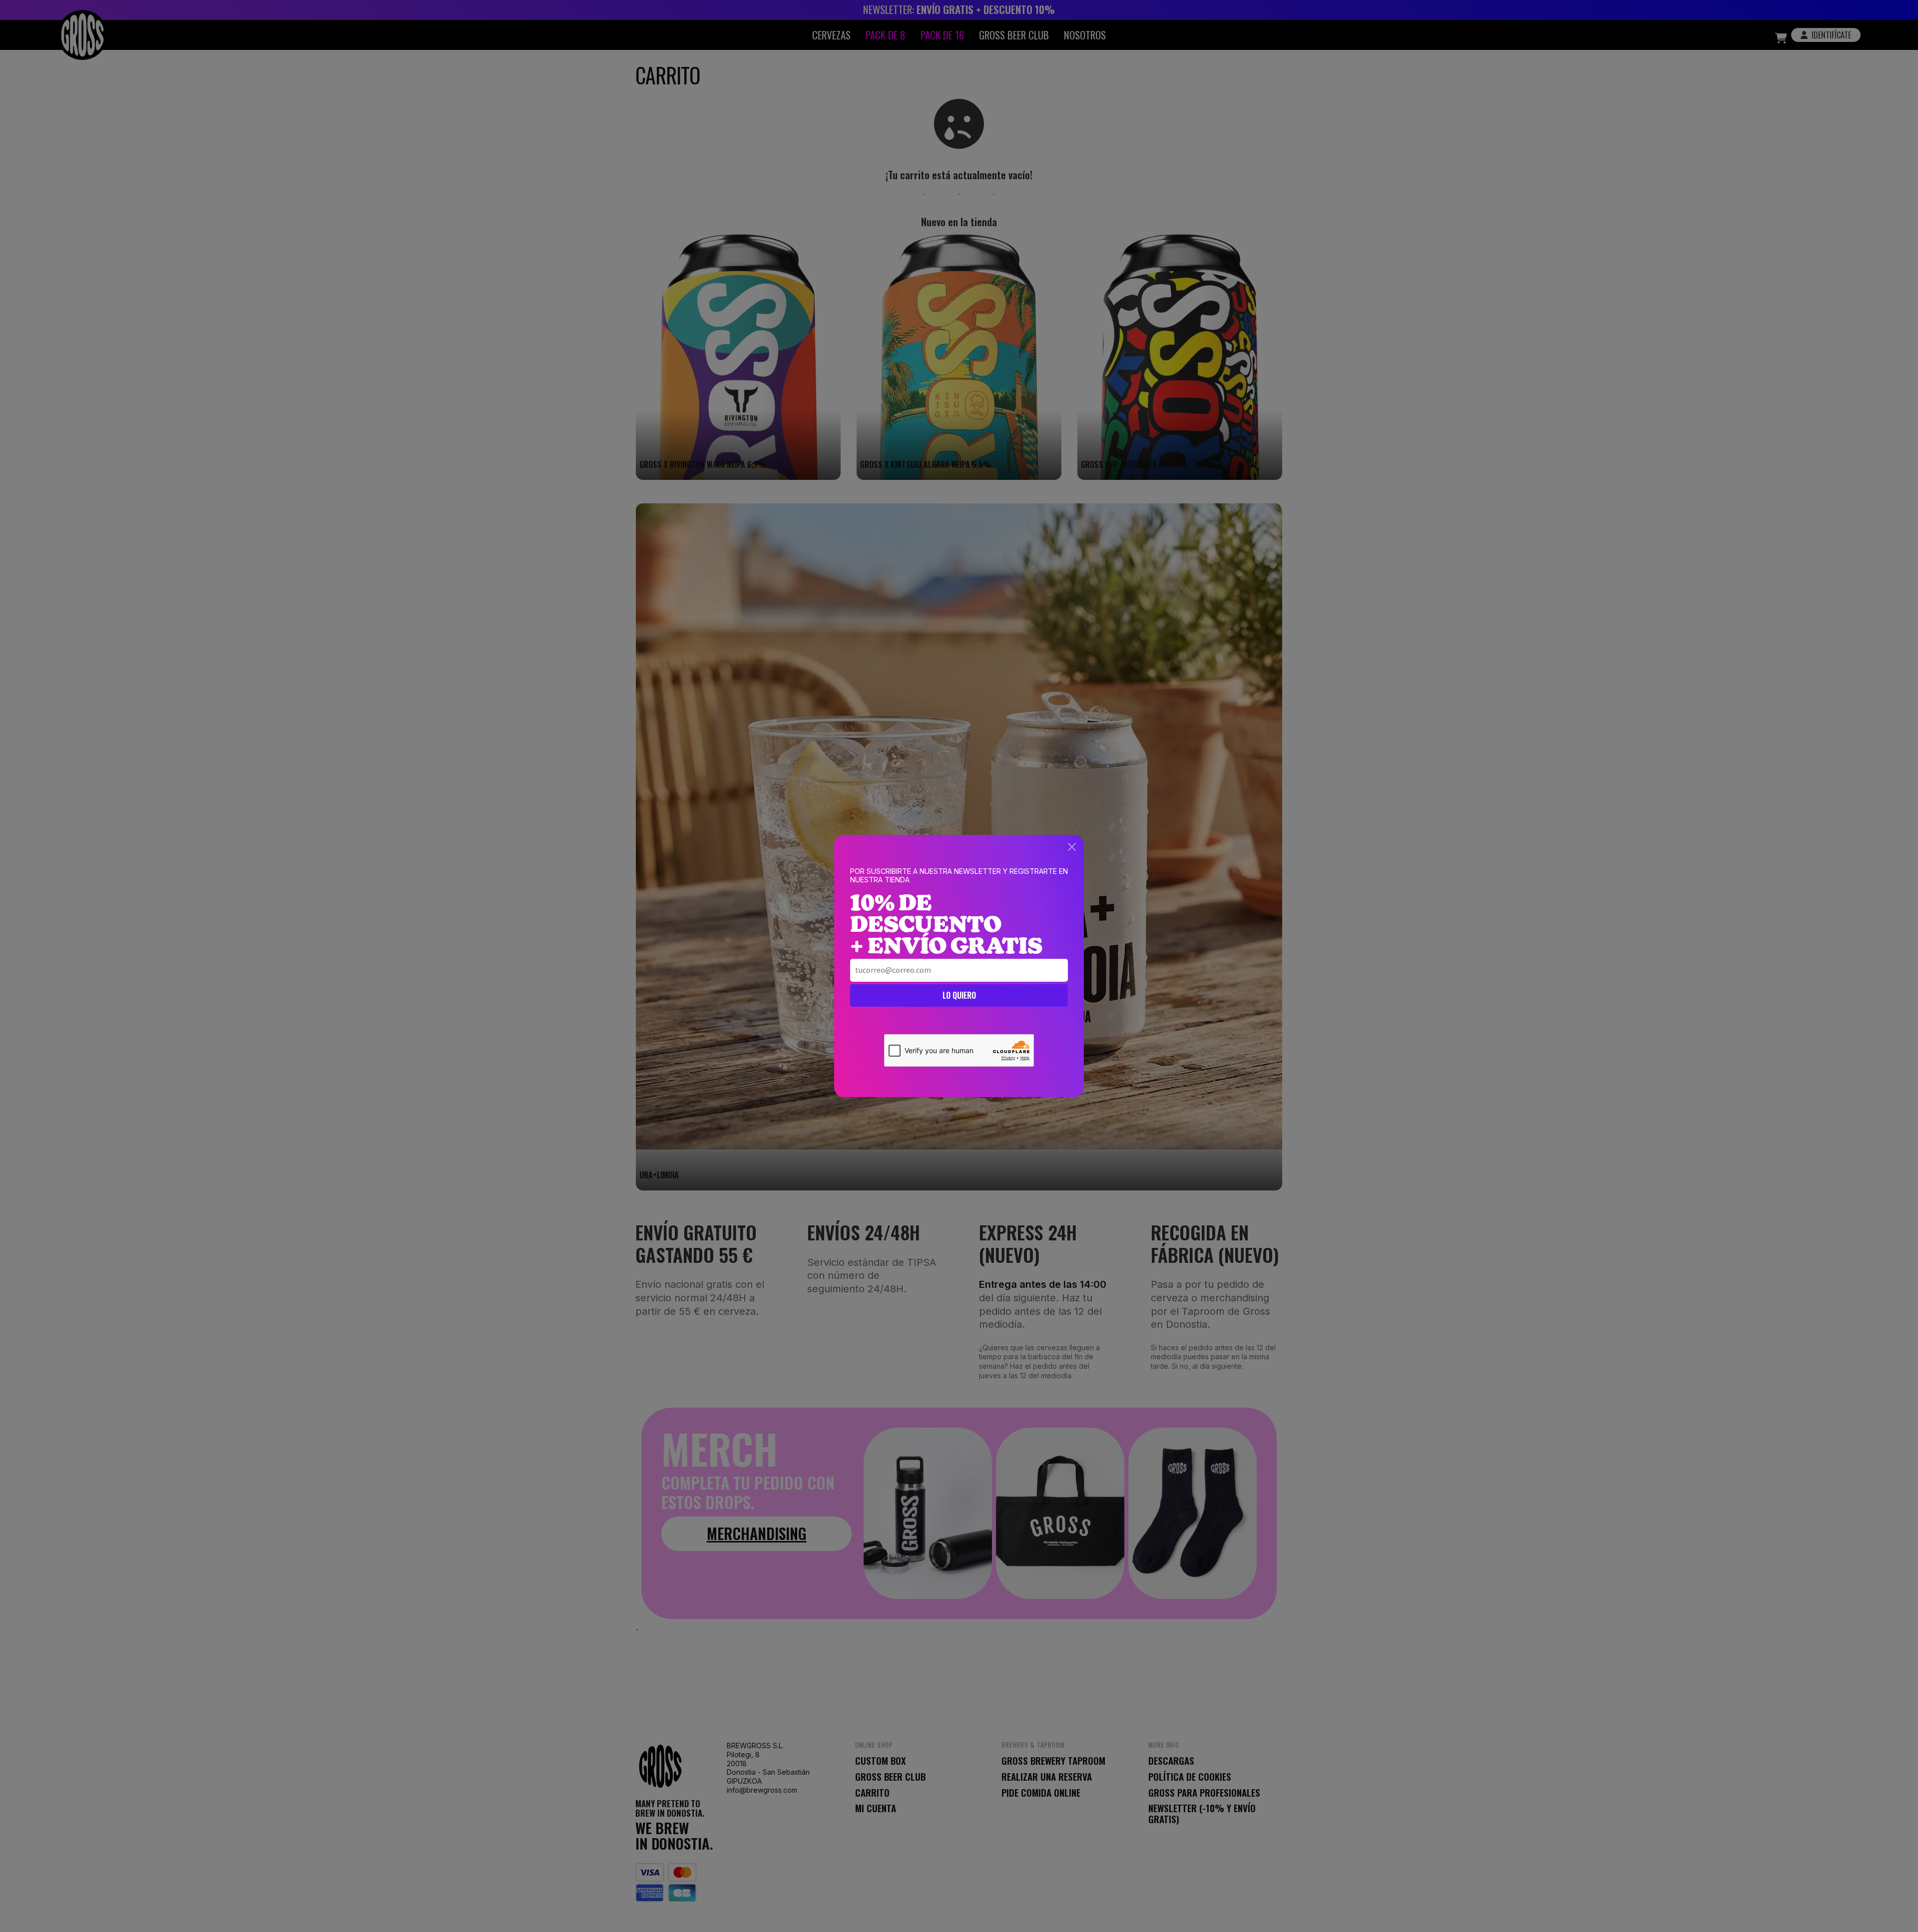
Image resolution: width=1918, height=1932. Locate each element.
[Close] (1072, 847)
